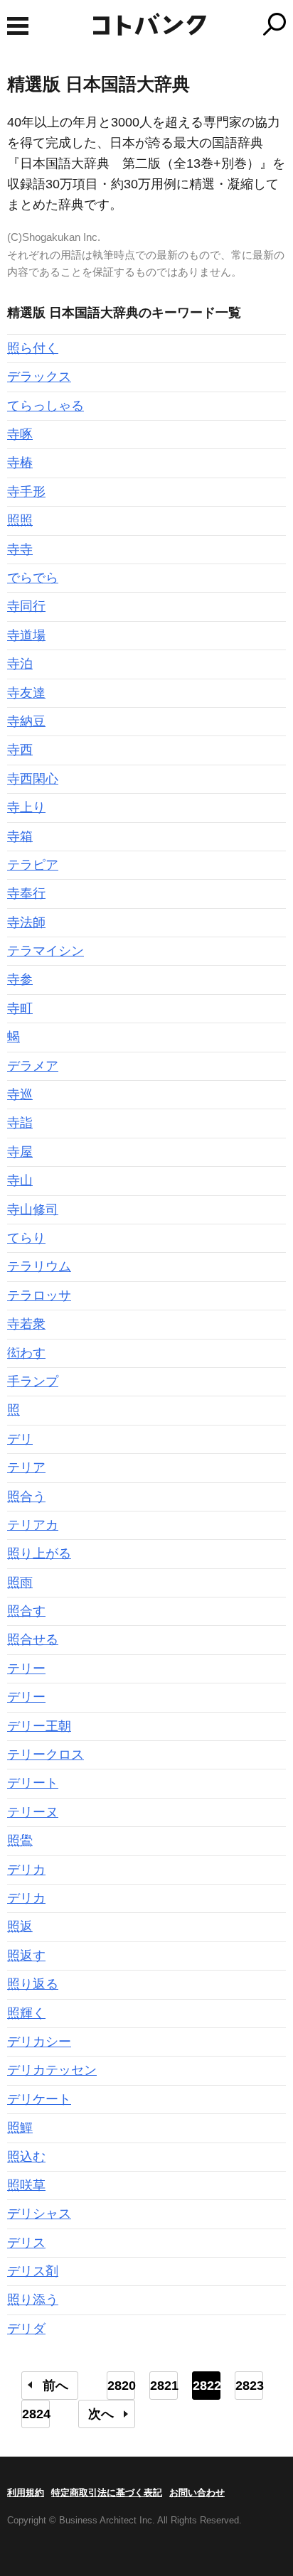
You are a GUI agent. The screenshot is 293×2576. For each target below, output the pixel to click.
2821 (164, 2386)
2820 (121, 2386)
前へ (55, 2386)
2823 (249, 2386)
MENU (18, 26)
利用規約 (26, 2493)
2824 (36, 2414)
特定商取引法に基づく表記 (107, 2493)
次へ (101, 2414)
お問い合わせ (197, 2493)
